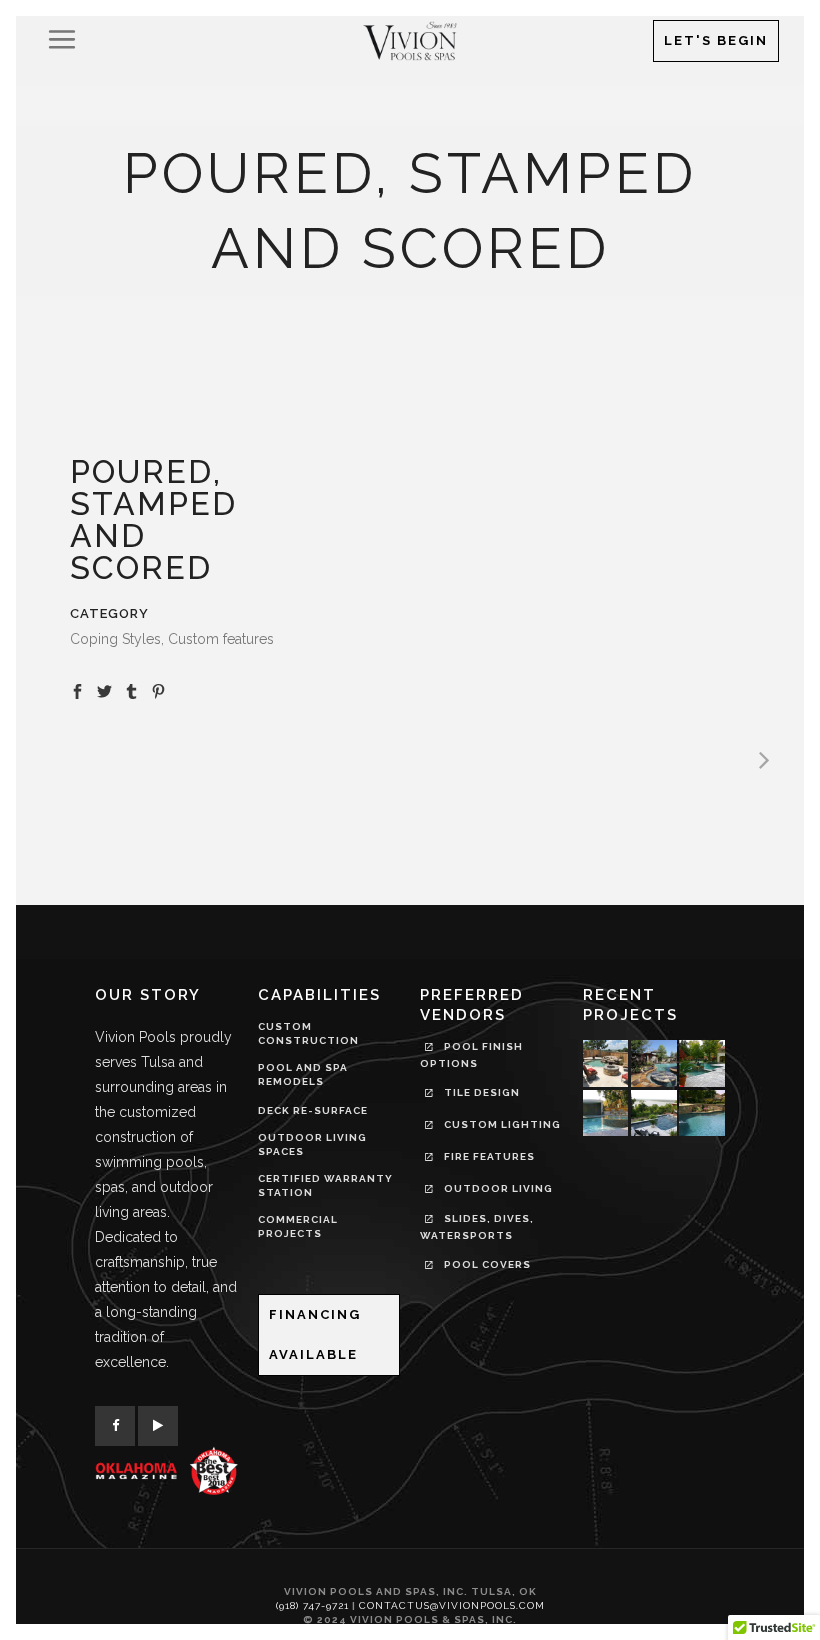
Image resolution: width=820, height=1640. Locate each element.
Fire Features (488, 1156)
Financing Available (315, 1334)
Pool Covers (486, 1264)
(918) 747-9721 (312, 1605)
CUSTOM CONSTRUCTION (308, 1033)
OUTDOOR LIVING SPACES (312, 1144)
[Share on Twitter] (104, 690)
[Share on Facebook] (77, 690)
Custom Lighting (501, 1124)
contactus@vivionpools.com (452, 1605)
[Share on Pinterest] (158, 690)
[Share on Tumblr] (131, 690)
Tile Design (480, 1092)
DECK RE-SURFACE (313, 1110)
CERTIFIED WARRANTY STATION (325, 1185)
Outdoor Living (497, 1188)
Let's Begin (716, 40)
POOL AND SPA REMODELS (303, 1074)
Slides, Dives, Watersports (477, 1227)
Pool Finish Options (471, 1055)
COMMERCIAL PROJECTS (298, 1226)
